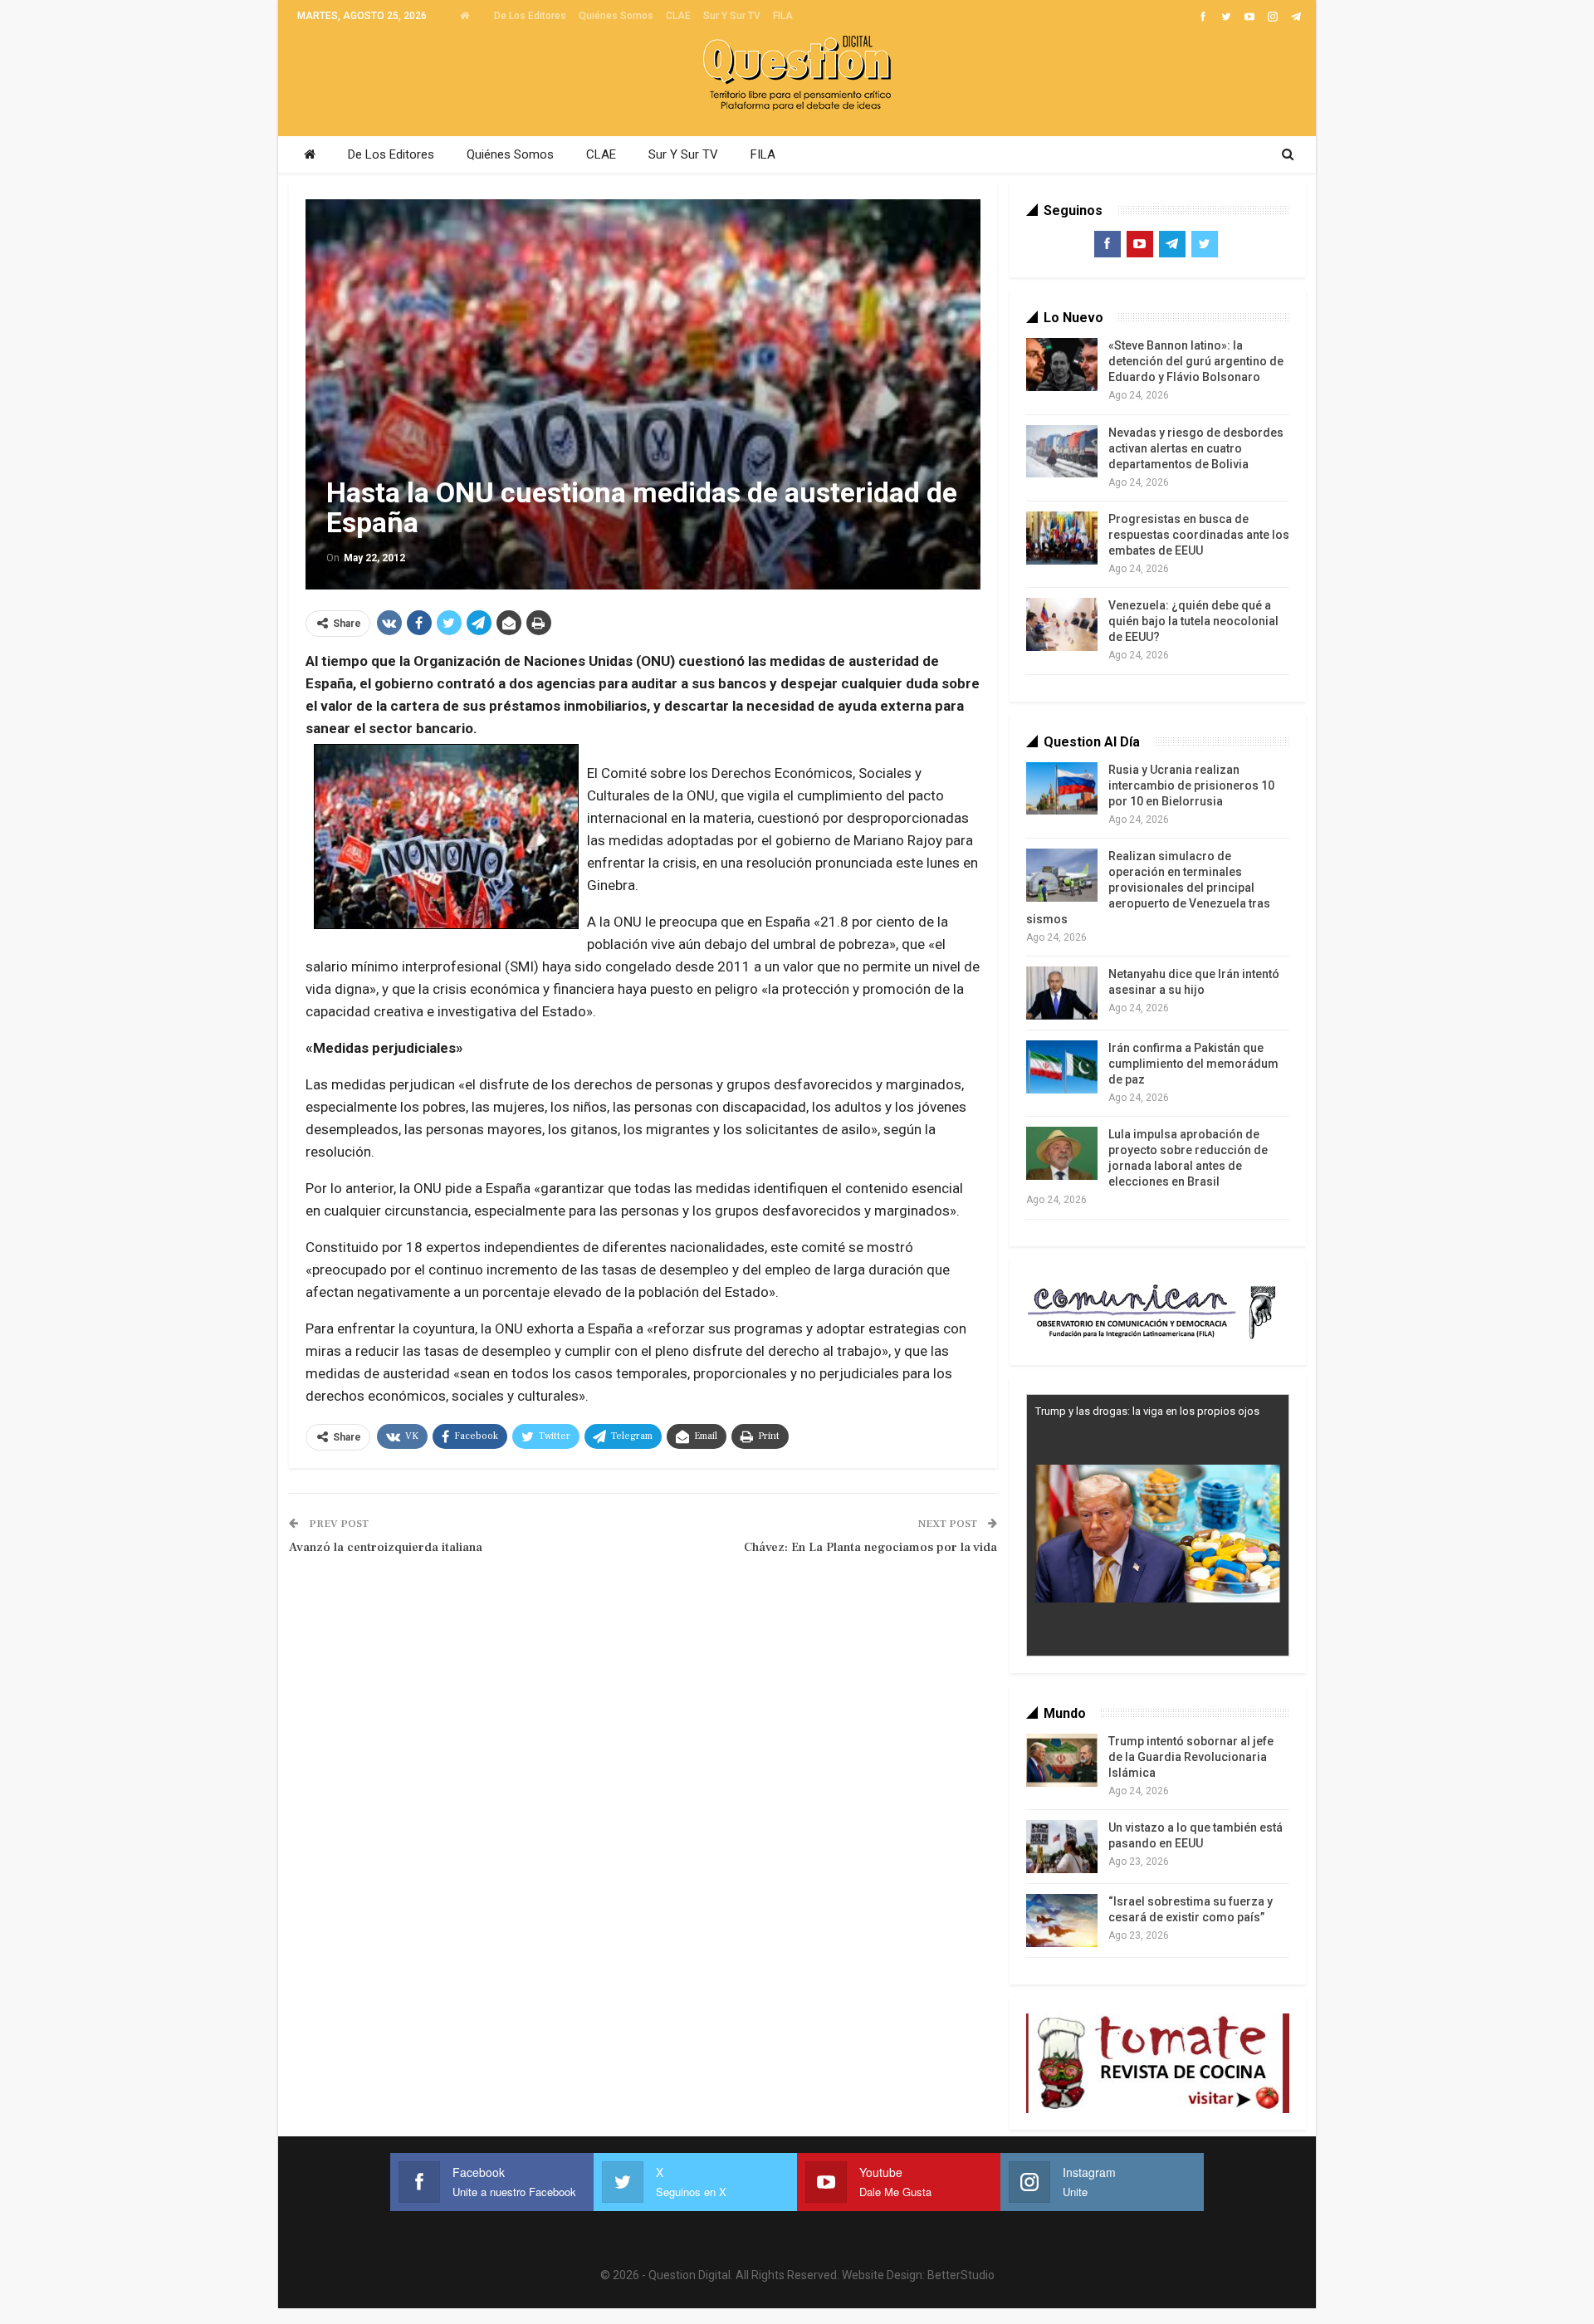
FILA (783, 16)
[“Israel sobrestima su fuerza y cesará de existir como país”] (1062, 1920)
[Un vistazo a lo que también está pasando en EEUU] (1062, 1847)
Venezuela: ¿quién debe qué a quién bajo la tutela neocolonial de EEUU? (1193, 621)
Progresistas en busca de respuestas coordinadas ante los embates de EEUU (1199, 535)
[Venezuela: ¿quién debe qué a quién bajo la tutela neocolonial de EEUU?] (1062, 624)
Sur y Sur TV (732, 16)
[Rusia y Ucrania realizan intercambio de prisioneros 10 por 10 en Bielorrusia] (1062, 789)
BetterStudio (961, 2275)
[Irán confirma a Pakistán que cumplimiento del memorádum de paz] (1062, 1067)
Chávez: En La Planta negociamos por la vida (870, 1547)
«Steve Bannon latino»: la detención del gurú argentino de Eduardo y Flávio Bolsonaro (1196, 361)
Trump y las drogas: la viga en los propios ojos (1147, 1411)
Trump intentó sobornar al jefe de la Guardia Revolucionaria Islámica (1191, 1757)
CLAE (678, 16)
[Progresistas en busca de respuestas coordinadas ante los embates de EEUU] (1062, 538)
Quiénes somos (616, 16)
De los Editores (530, 16)
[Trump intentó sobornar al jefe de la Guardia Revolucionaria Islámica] (1062, 1760)
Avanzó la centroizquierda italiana (386, 1547)
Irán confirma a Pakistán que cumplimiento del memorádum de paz (1193, 1064)
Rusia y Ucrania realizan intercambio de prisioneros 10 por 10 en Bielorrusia (1191, 785)
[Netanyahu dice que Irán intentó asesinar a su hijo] (1062, 993)
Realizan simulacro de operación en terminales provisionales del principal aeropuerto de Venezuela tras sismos (1148, 888)
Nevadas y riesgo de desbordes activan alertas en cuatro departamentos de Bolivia (1196, 448)
